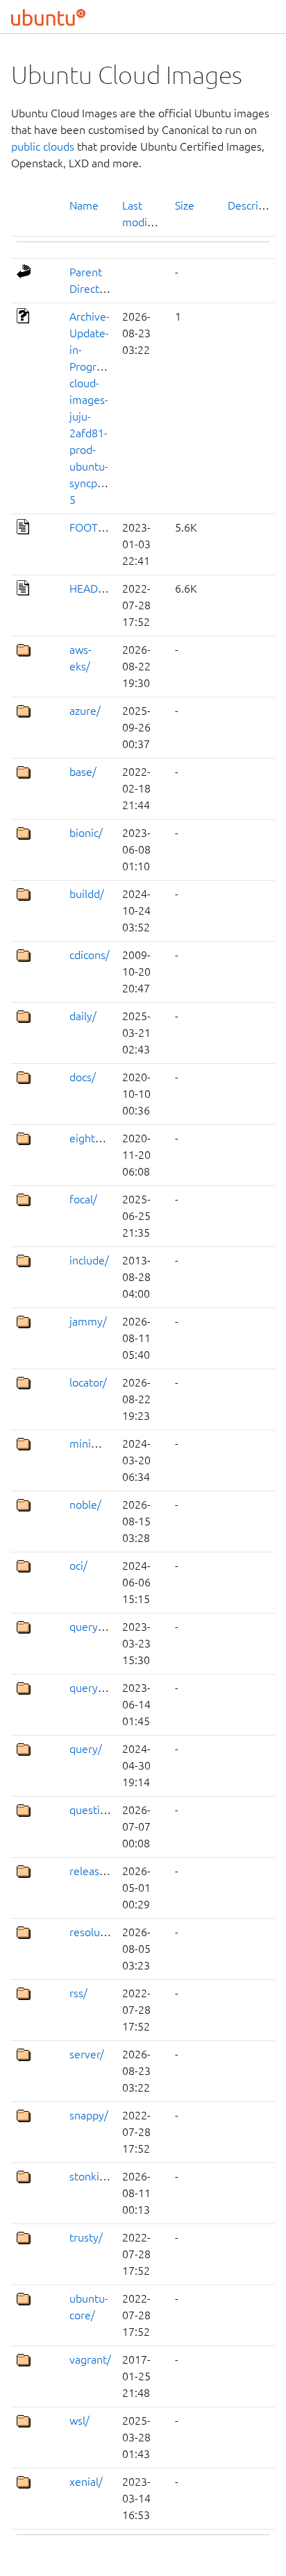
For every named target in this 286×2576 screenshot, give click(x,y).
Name (84, 205)
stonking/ (93, 2176)
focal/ (83, 1199)
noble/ (85, 1505)
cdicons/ (90, 955)
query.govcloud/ (109, 1688)
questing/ (93, 1810)
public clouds (43, 146)
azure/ (85, 711)
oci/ (78, 1566)
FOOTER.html (103, 527)
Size (185, 205)
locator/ (88, 1382)
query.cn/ (93, 1627)
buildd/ (87, 894)
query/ (86, 1749)
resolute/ (92, 1932)
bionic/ (86, 833)
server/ (87, 2054)
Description (256, 205)
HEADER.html (103, 588)
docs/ (83, 1077)
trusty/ (86, 2237)
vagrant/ (90, 2359)
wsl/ (79, 2421)
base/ (83, 772)
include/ (89, 1260)
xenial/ (86, 2482)
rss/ (78, 1993)
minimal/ (91, 1443)
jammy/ (88, 1321)
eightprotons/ (103, 1138)
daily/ (83, 1016)
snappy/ (89, 2115)
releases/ (92, 1871)
